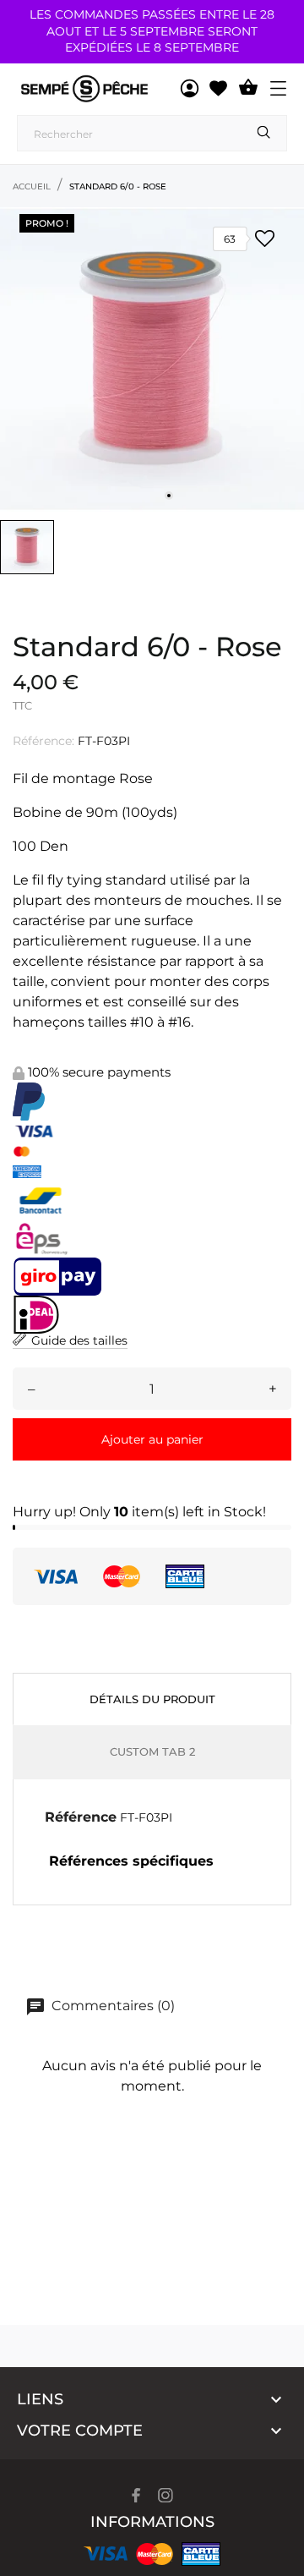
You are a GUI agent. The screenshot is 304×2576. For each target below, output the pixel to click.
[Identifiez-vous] (190, 89)
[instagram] (166, 2495)
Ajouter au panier (152, 1439)
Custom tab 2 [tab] (152, 1751)
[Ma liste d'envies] (218, 89)
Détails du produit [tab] (152, 1699)
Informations (152, 2522)
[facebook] (136, 2495)
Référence (81, 1817)
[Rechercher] (264, 132)
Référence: (43, 741)
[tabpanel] (152, 359)
